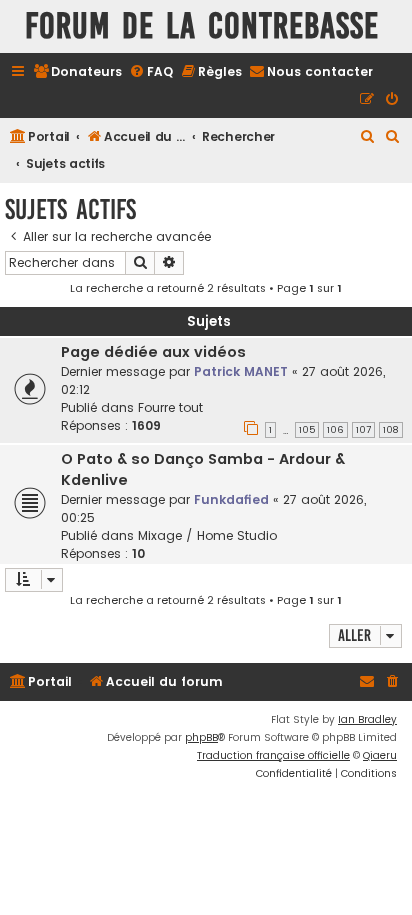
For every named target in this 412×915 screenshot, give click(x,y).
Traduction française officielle (273, 755)
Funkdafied (231, 499)
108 (391, 430)
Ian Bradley (367, 719)
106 (335, 430)
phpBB (201, 737)
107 (363, 430)
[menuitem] (77, 72)
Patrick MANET (241, 371)
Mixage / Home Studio (207, 535)
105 (307, 430)
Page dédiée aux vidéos (153, 352)
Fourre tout (170, 407)
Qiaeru (380, 755)
